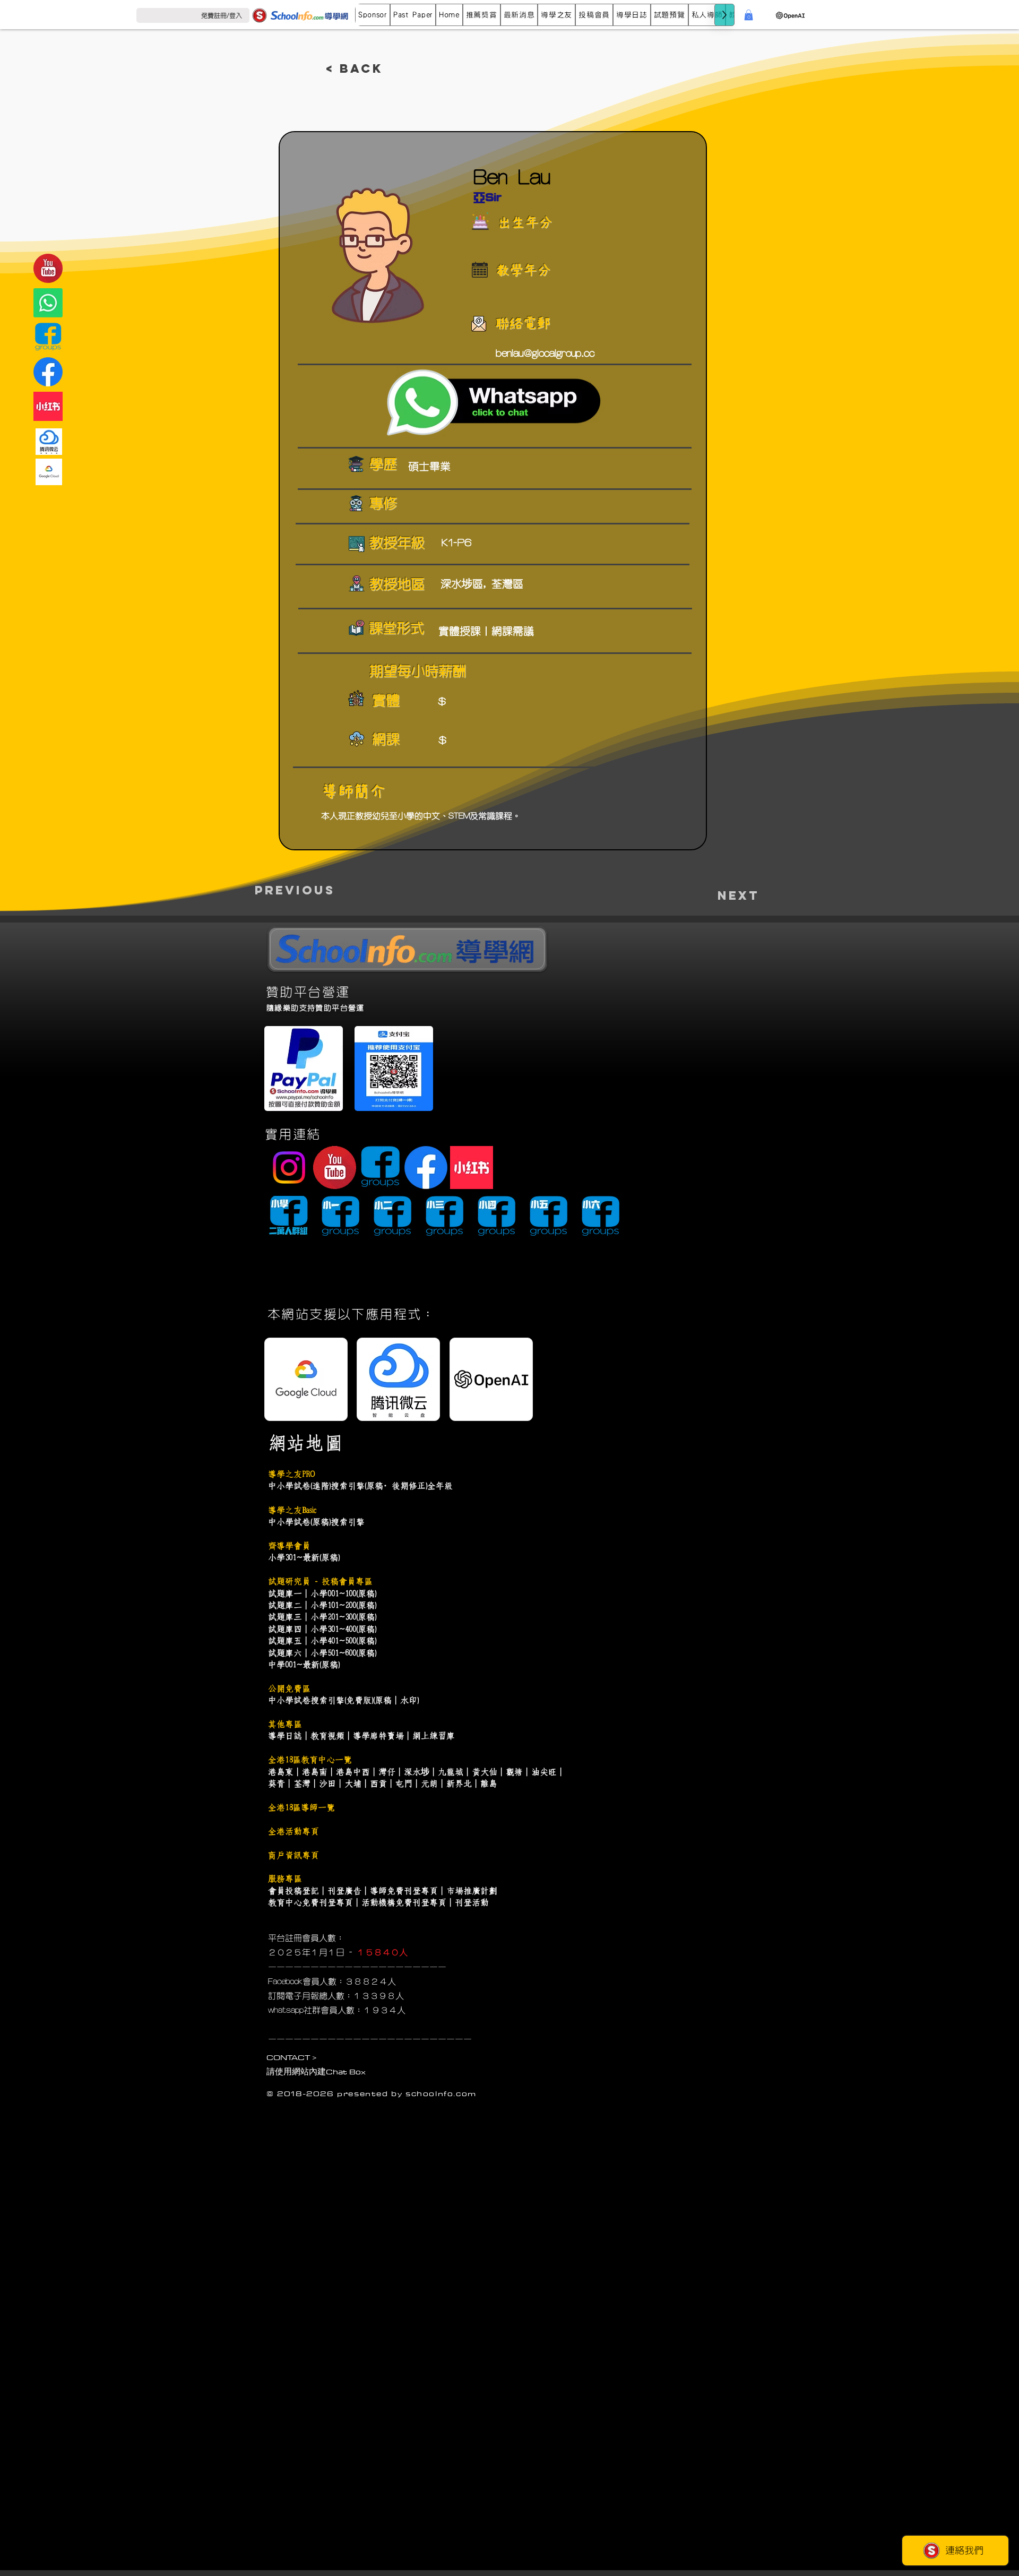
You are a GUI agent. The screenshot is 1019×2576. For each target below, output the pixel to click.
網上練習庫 (434, 1736)
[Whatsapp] (48, 303)
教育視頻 (327, 1736)
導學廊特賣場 (378, 1736)
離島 (489, 1784)
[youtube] (48, 268)
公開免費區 (289, 1688)
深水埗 (417, 1772)
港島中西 (353, 1772)
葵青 (277, 1784)
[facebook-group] (48, 337)
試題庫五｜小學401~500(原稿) (322, 1641)
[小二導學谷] (392, 1217)
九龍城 (451, 1772)
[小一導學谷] (340, 1217)
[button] (413, 15)
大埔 (353, 1784)
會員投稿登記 (293, 1891)
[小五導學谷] (549, 1217)
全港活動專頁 (293, 1831)
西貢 (378, 1784)
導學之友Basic (292, 1510)
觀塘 (514, 1772)
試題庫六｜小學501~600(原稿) (322, 1653)
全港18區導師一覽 (301, 1807)
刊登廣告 (344, 1891)
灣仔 (387, 1772)
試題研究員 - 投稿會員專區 (320, 1581)
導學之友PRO (291, 1474)
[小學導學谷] (288, 1217)
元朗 (429, 1784)
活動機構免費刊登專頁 (404, 1902)
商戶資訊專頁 (293, 1855)
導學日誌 (285, 1736)
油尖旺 (544, 1772)
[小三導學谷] (444, 1217)
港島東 (281, 1772)
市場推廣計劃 (472, 1891)
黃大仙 (485, 1772)
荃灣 (302, 1784)
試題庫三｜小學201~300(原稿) (322, 1617)
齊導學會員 (289, 1546)
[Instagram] (289, 1168)
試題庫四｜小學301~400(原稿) (322, 1629)
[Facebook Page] (48, 372)
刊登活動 (472, 1902)
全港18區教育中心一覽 (310, 1760)
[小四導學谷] (496, 1217)
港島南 (315, 1772)
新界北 (459, 1784)
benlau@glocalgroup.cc (545, 354)
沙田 (327, 1784)
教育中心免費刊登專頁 (310, 1902)
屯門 (404, 1784)
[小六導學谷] (601, 1217)
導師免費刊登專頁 (404, 1891)
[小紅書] (48, 406)
